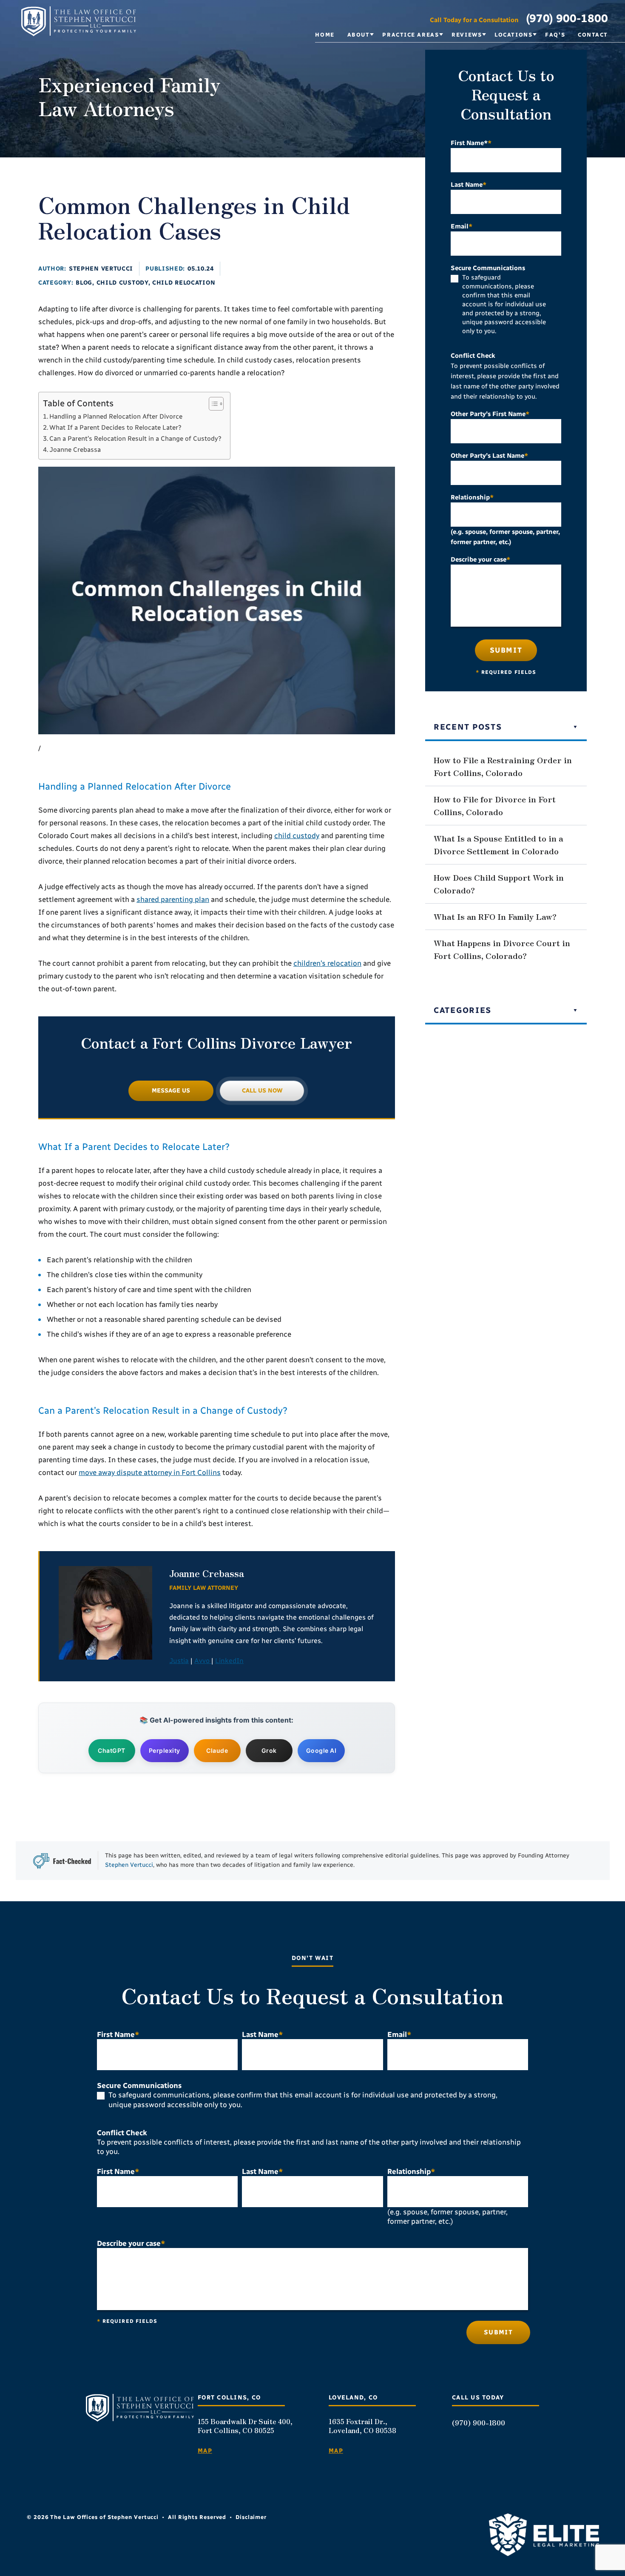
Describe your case (480, 559)
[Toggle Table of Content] (212, 404)
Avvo (203, 1661)
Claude (217, 1750)
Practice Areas (411, 35)
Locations (513, 35)
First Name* (471, 143)
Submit (506, 650)
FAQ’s (555, 35)
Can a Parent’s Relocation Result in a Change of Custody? (135, 439)
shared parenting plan (173, 899)
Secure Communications (488, 268)
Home (325, 35)
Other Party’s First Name (490, 414)
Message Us (171, 1091)
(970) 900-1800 (567, 18)
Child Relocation (184, 283)
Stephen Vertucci (101, 269)
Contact (593, 35)
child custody (297, 836)
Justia (179, 1661)
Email (462, 226)
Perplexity (165, 1750)
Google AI (321, 1750)
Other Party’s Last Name (489, 456)
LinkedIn (229, 1661)
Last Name (469, 185)
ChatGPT (112, 1750)
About (359, 35)
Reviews (467, 35)
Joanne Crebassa (75, 450)
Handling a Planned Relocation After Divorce (116, 416)
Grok (269, 1750)
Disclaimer (251, 2517)
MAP (205, 2451)
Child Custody (122, 283)
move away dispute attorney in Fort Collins (150, 1472)
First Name (118, 2034)
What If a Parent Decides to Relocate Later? (115, 428)
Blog (84, 283)
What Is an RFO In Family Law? (495, 916)
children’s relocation (327, 963)
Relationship (472, 497)
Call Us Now (262, 1091)
